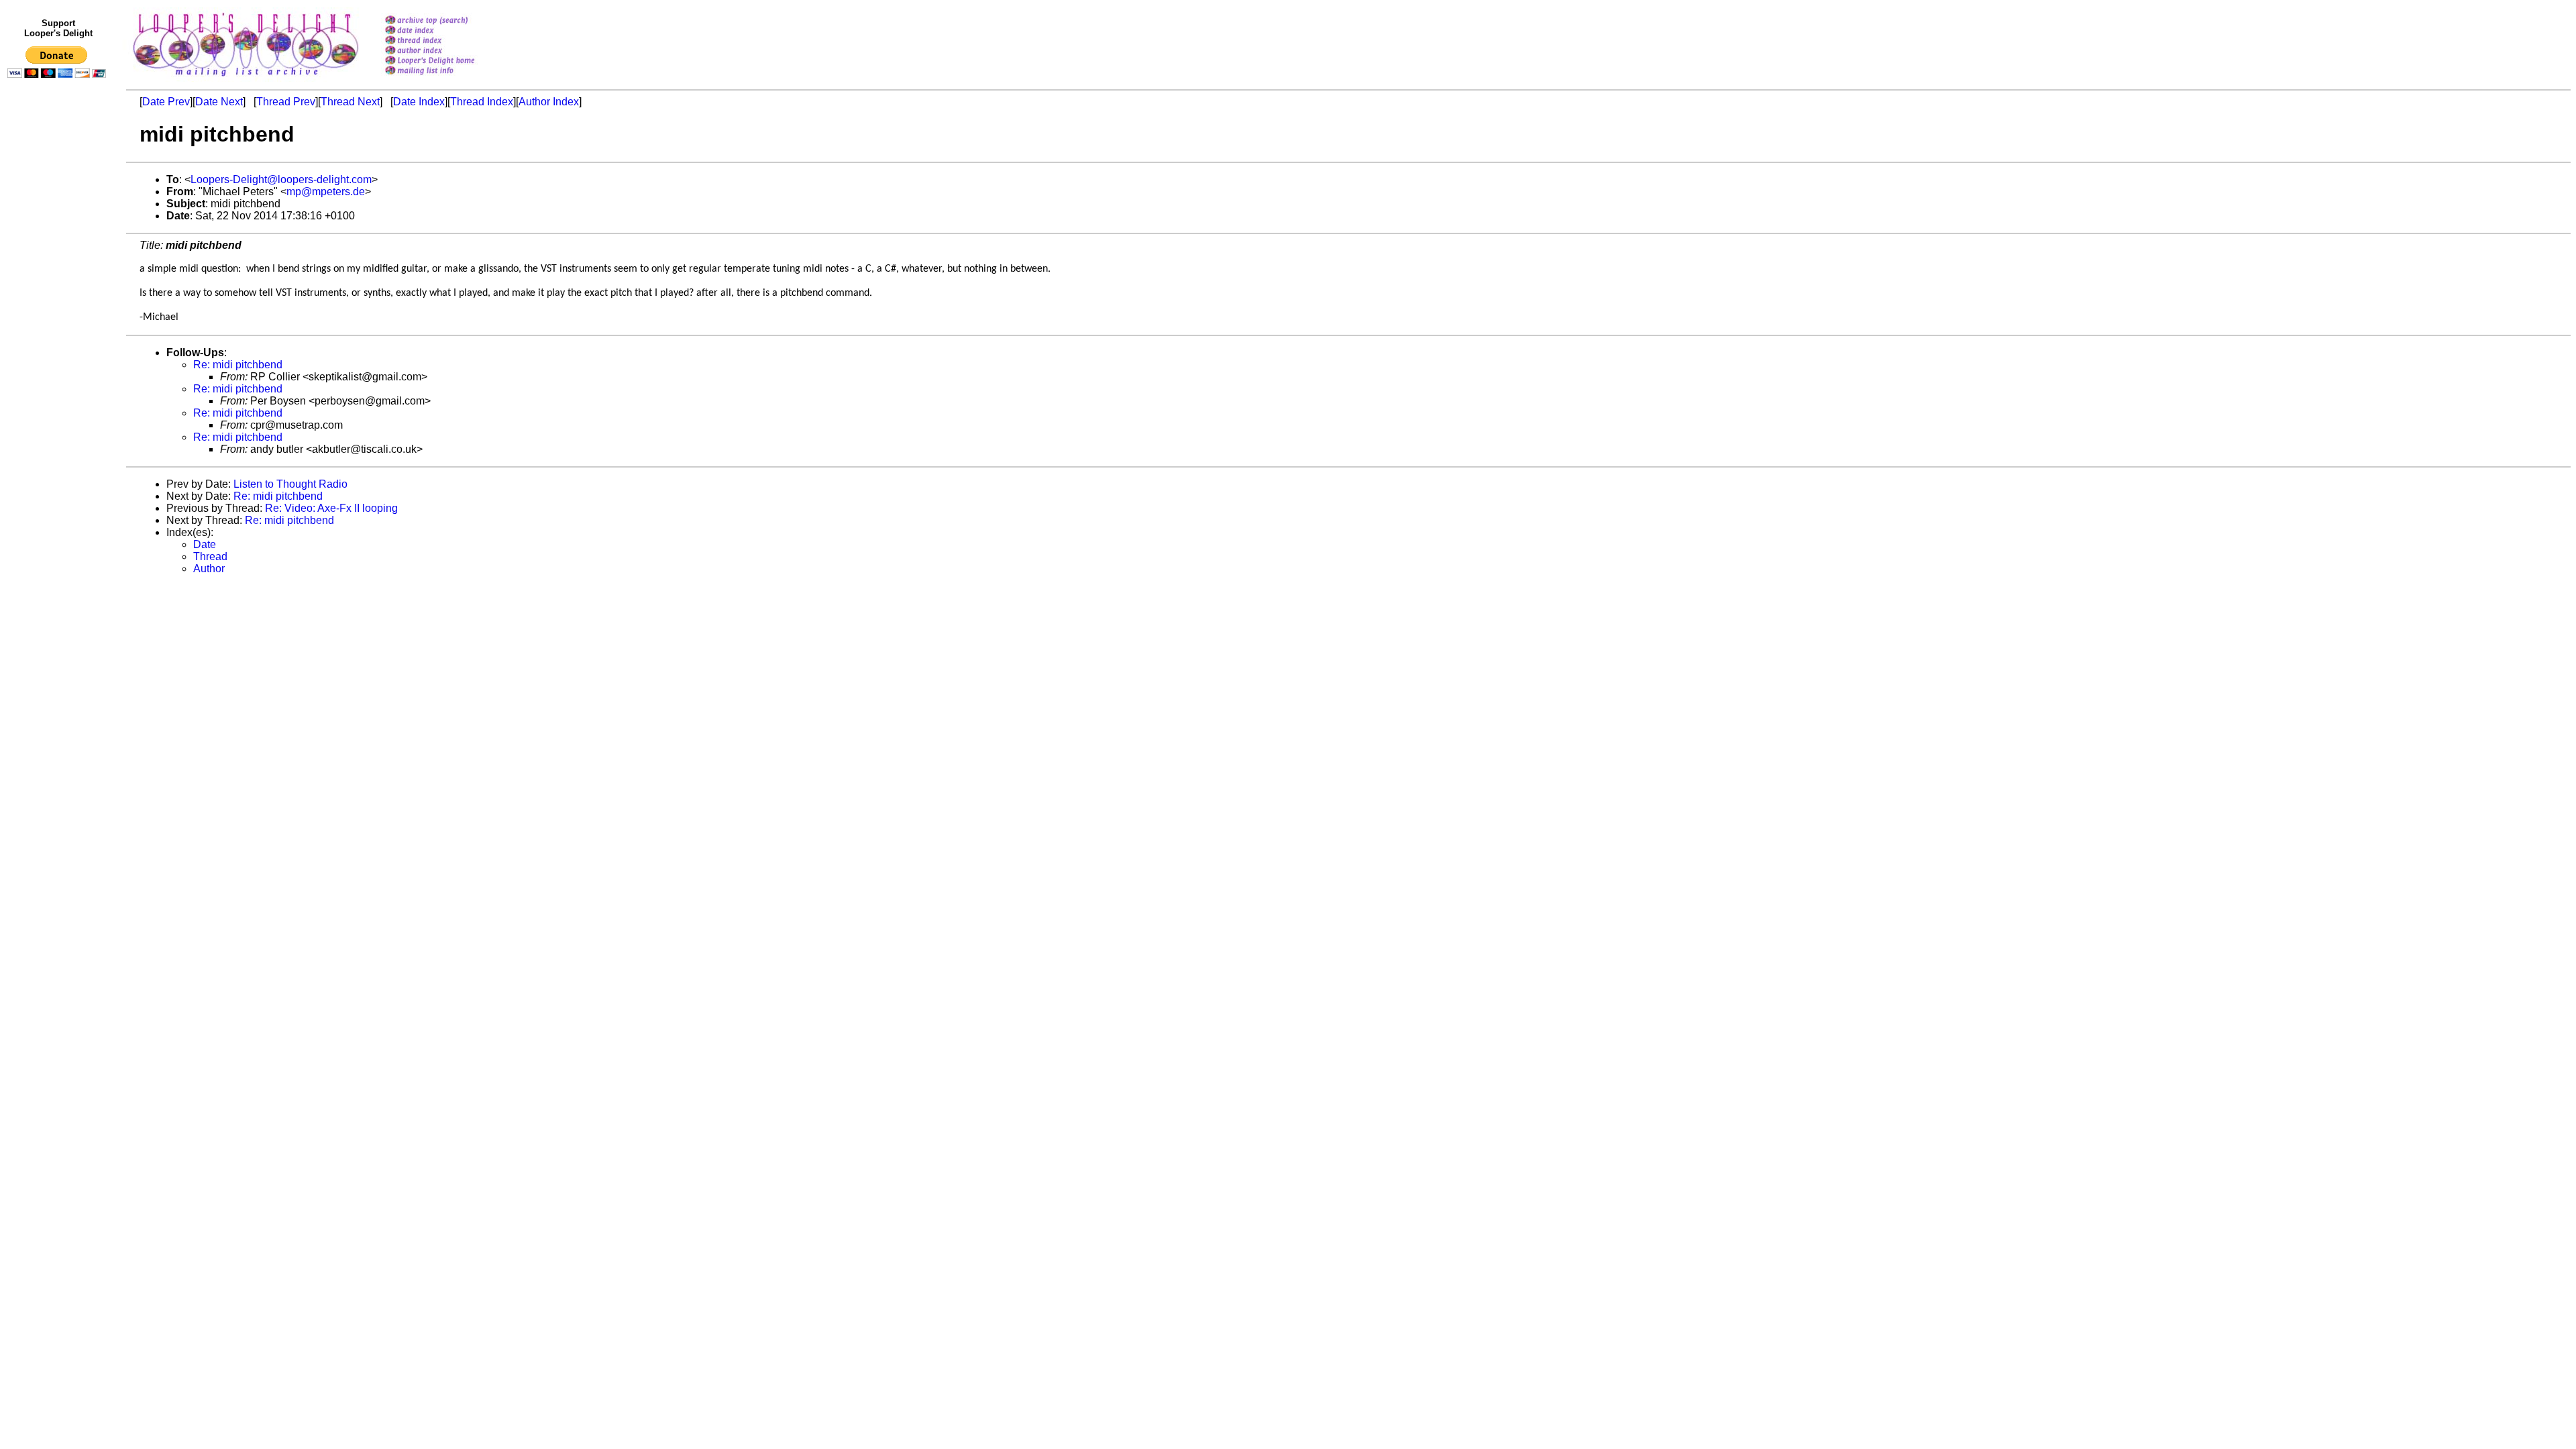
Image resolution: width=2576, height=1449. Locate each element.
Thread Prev (286, 102)
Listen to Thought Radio (290, 484)
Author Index (549, 102)
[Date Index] (447, 31)
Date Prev (166, 102)
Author (209, 569)
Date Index (419, 102)
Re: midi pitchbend (238, 365)
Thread (210, 556)
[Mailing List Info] (447, 78)
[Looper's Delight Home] (447, 61)
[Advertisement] (59, 360)
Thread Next (350, 102)
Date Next (219, 102)
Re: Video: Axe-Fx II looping (331, 508)
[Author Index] (447, 51)
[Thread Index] (447, 41)
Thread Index (482, 102)
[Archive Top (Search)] (447, 21)
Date (205, 544)
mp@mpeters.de (326, 192)
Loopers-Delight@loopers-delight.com (281, 179)
